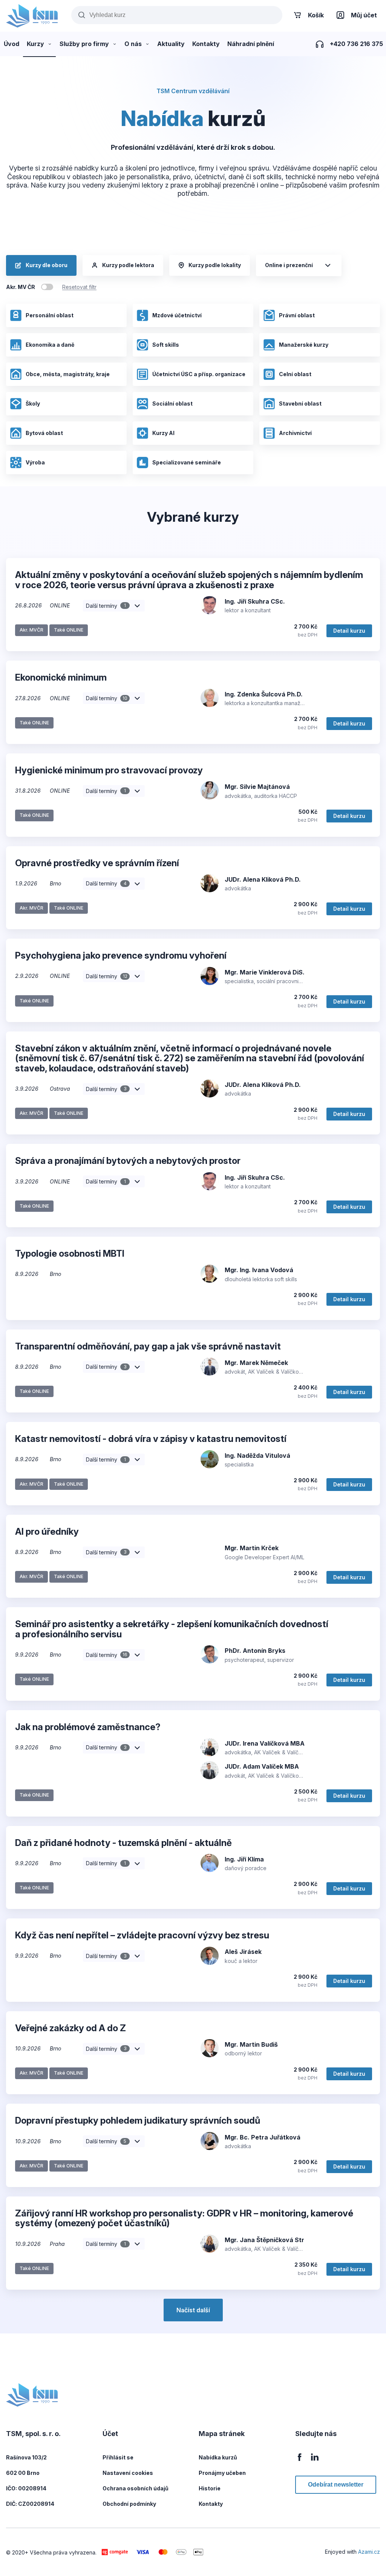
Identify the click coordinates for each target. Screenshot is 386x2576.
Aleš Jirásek (243, 1952)
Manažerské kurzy (304, 345)
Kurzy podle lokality (215, 265)
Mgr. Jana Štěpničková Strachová (276, 2240)
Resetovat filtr (79, 287)
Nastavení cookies (128, 2473)
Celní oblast (295, 374)
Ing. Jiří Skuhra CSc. (255, 601)
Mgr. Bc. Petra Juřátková (263, 2137)
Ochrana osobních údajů (136, 2488)
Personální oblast (50, 315)
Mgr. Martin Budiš (251, 2044)
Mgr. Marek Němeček (256, 1363)
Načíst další (193, 2310)
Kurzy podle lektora (128, 265)
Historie (210, 2488)
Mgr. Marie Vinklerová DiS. (265, 972)
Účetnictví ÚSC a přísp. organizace (199, 374)
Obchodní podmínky (129, 2504)
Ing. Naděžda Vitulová (257, 1456)
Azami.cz (369, 2552)
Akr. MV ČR (21, 287)
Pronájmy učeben (222, 2473)
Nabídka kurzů (218, 2457)
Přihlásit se (118, 2457)
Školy (33, 403)
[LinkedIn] (315, 2461)
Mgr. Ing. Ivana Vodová (259, 1270)
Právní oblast (297, 315)
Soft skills (166, 345)
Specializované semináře (187, 462)
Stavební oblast (300, 403)
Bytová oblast (44, 433)
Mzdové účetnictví (177, 315)
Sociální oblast (172, 403)
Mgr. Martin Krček (252, 1548)
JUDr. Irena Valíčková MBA (265, 1743)
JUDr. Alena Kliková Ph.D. (263, 879)
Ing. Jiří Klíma (244, 1859)
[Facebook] (300, 2461)
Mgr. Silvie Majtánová (257, 787)
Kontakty (211, 2504)
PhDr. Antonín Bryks (255, 1651)
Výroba (35, 462)
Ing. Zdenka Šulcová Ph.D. (264, 694)
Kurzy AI (163, 433)
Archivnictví (295, 433)
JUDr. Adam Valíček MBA (262, 1766)
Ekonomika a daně (50, 345)
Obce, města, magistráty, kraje (68, 374)
